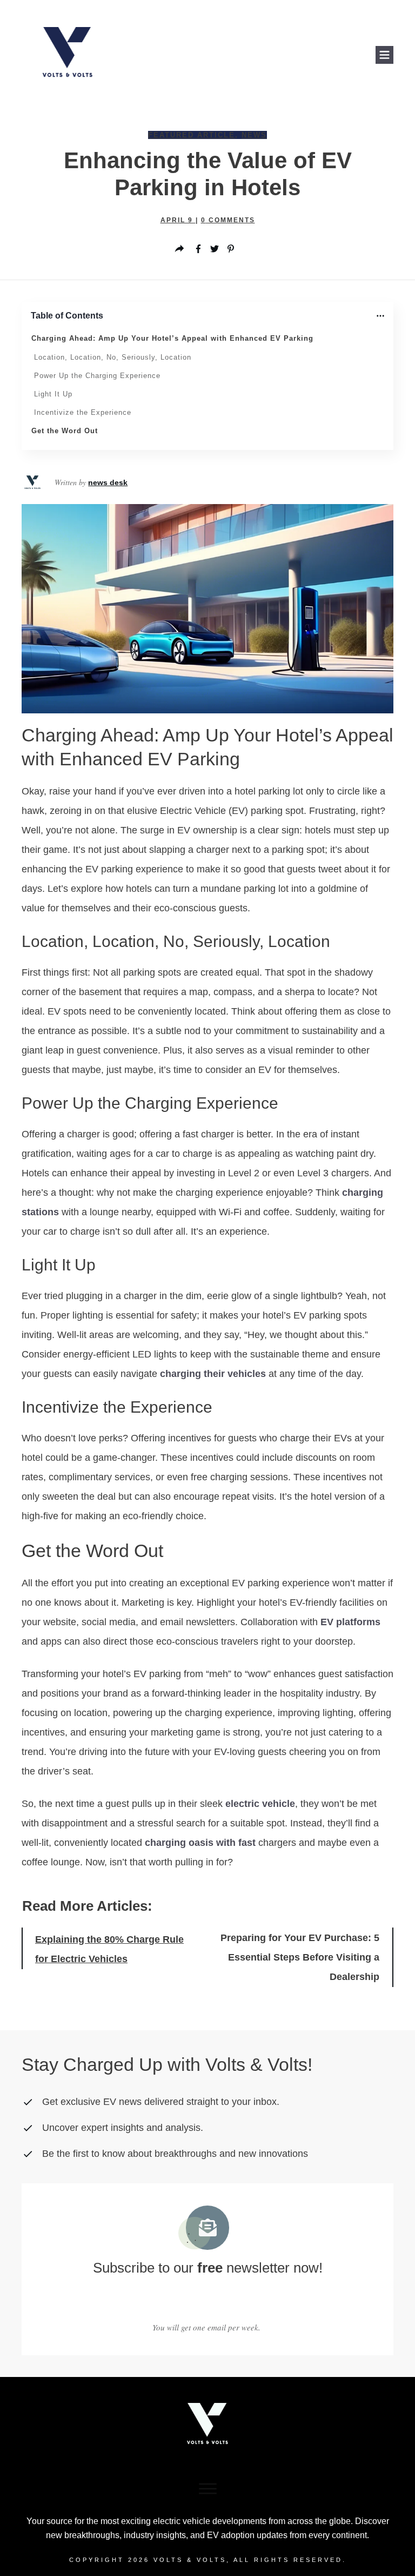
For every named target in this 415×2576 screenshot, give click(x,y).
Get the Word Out (65, 431)
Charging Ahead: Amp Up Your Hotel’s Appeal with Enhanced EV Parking (172, 338)
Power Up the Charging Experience (97, 376)
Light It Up (53, 394)
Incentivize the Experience (83, 412)
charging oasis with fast (200, 1843)
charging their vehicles (213, 1374)
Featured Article (192, 135)
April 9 (178, 220)
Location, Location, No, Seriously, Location (113, 357)
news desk (108, 482)
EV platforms (350, 1622)
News (254, 135)
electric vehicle (260, 1804)
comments (228, 220)
